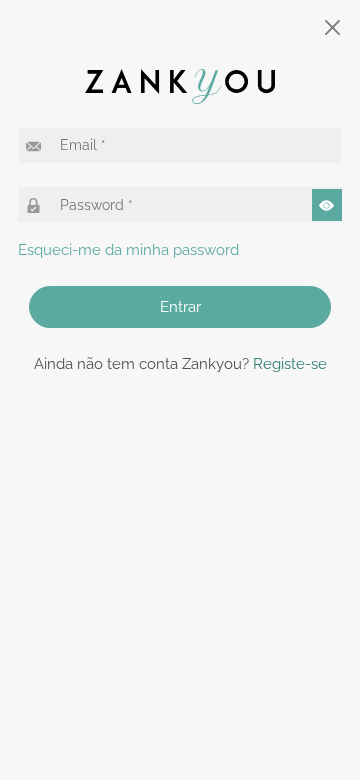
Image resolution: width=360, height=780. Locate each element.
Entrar (180, 307)
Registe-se (290, 364)
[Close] (333, 27)
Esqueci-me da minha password (128, 250)
